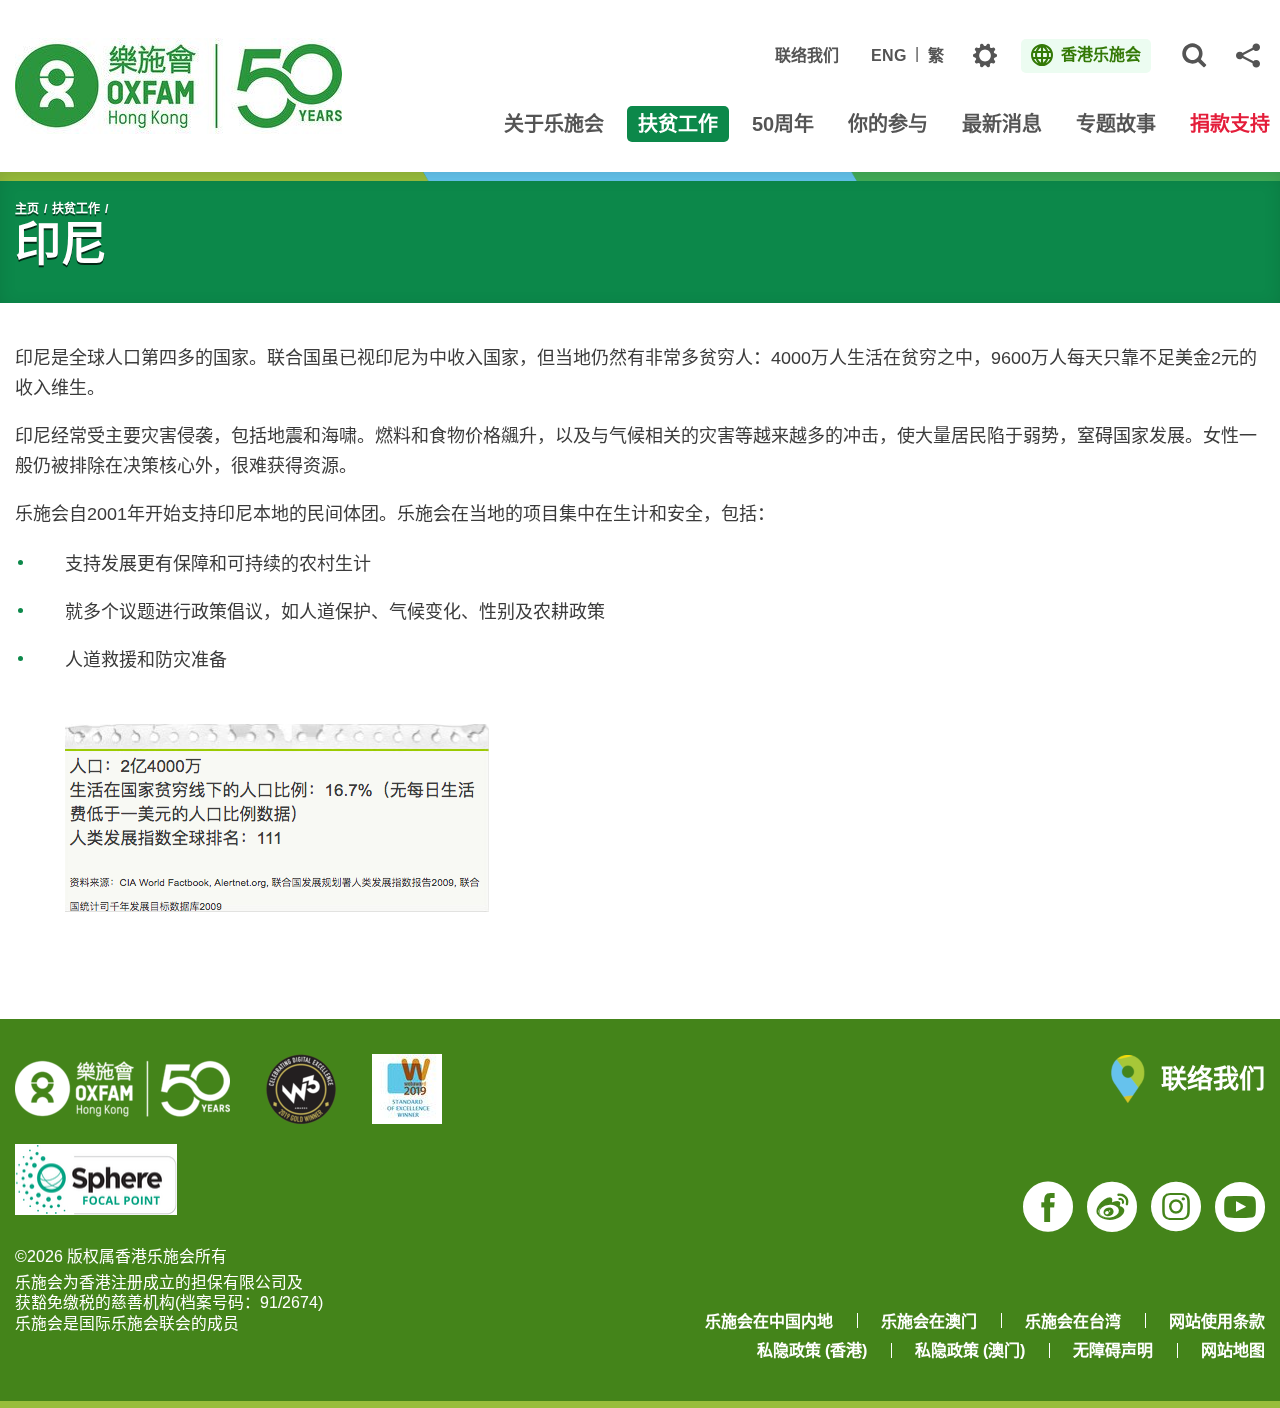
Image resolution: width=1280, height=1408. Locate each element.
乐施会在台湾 (1073, 1321)
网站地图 (1233, 1350)
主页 (27, 209)
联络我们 (807, 55)
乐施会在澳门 (929, 1321)
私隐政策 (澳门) (970, 1350)
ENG (888, 55)
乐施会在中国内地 (769, 1321)
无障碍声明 (1113, 1350)
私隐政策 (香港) (812, 1350)
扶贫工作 (76, 209)
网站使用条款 (1217, 1321)
